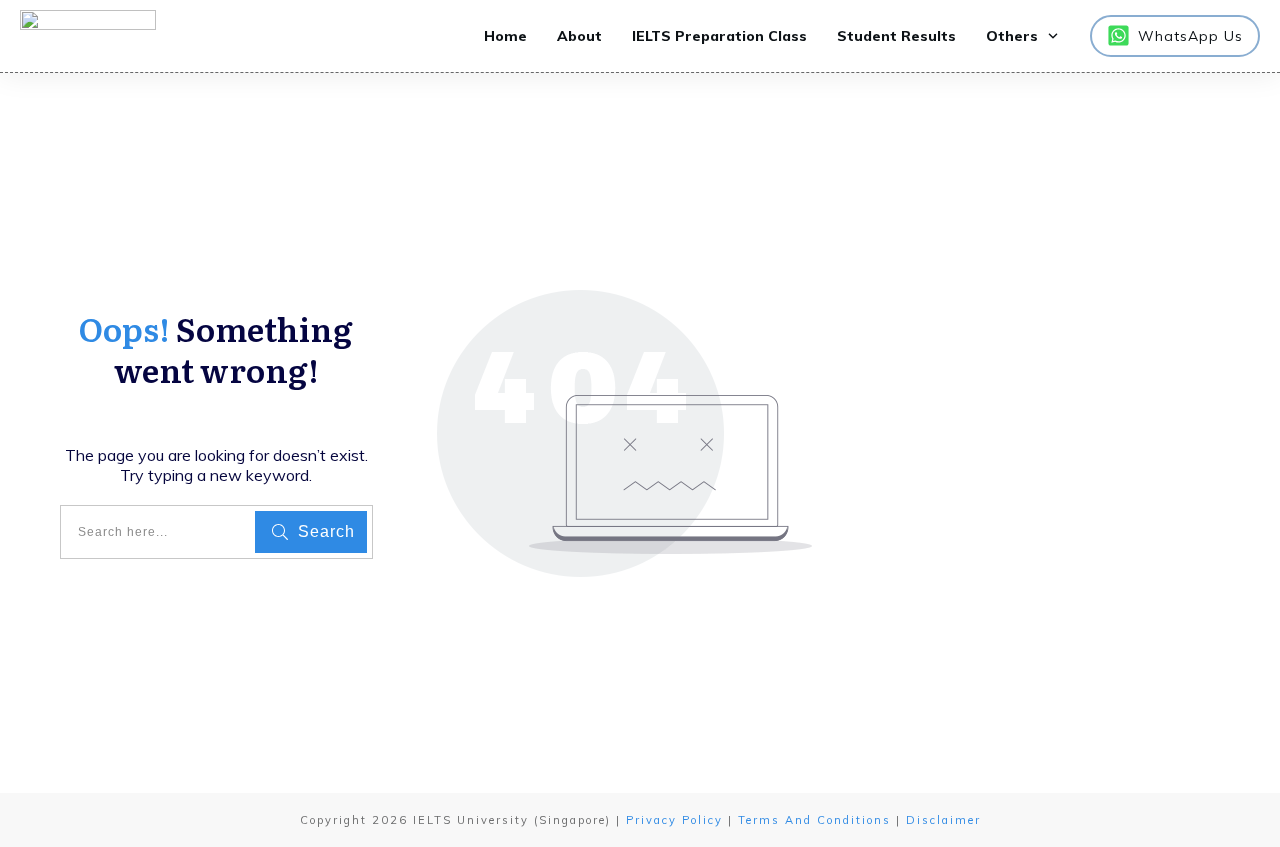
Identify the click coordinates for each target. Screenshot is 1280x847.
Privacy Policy (674, 820)
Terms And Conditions (814, 820)
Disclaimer (943, 820)
